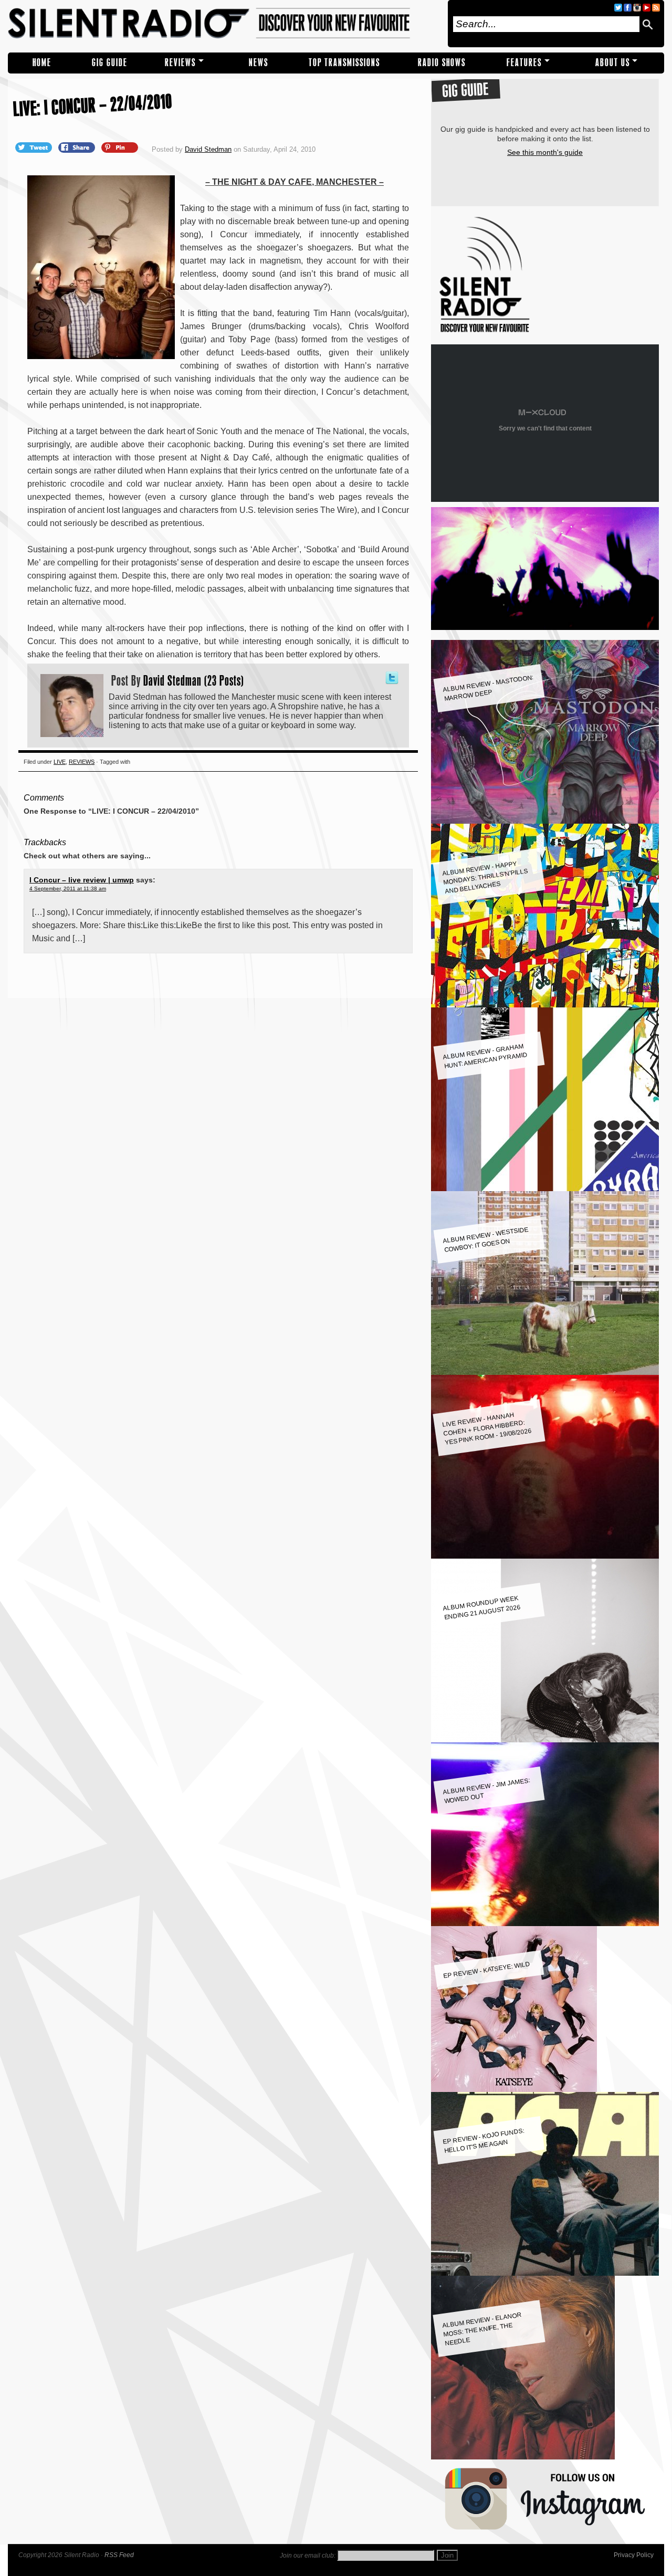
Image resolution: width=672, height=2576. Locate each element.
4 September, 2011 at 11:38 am (68, 889)
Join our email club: (308, 2556)
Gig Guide (110, 63)
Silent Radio (224, 24)
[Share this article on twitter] (35, 147)
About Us (613, 63)
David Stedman (208, 149)
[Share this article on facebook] (78, 147)
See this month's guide (545, 152)
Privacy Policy (634, 2555)
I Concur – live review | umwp (82, 880)
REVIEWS (180, 63)
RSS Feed (119, 2555)
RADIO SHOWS (442, 63)
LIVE (60, 762)
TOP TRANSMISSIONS (344, 63)
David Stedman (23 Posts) (194, 680)
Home (42, 63)
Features (524, 63)
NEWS (259, 63)
